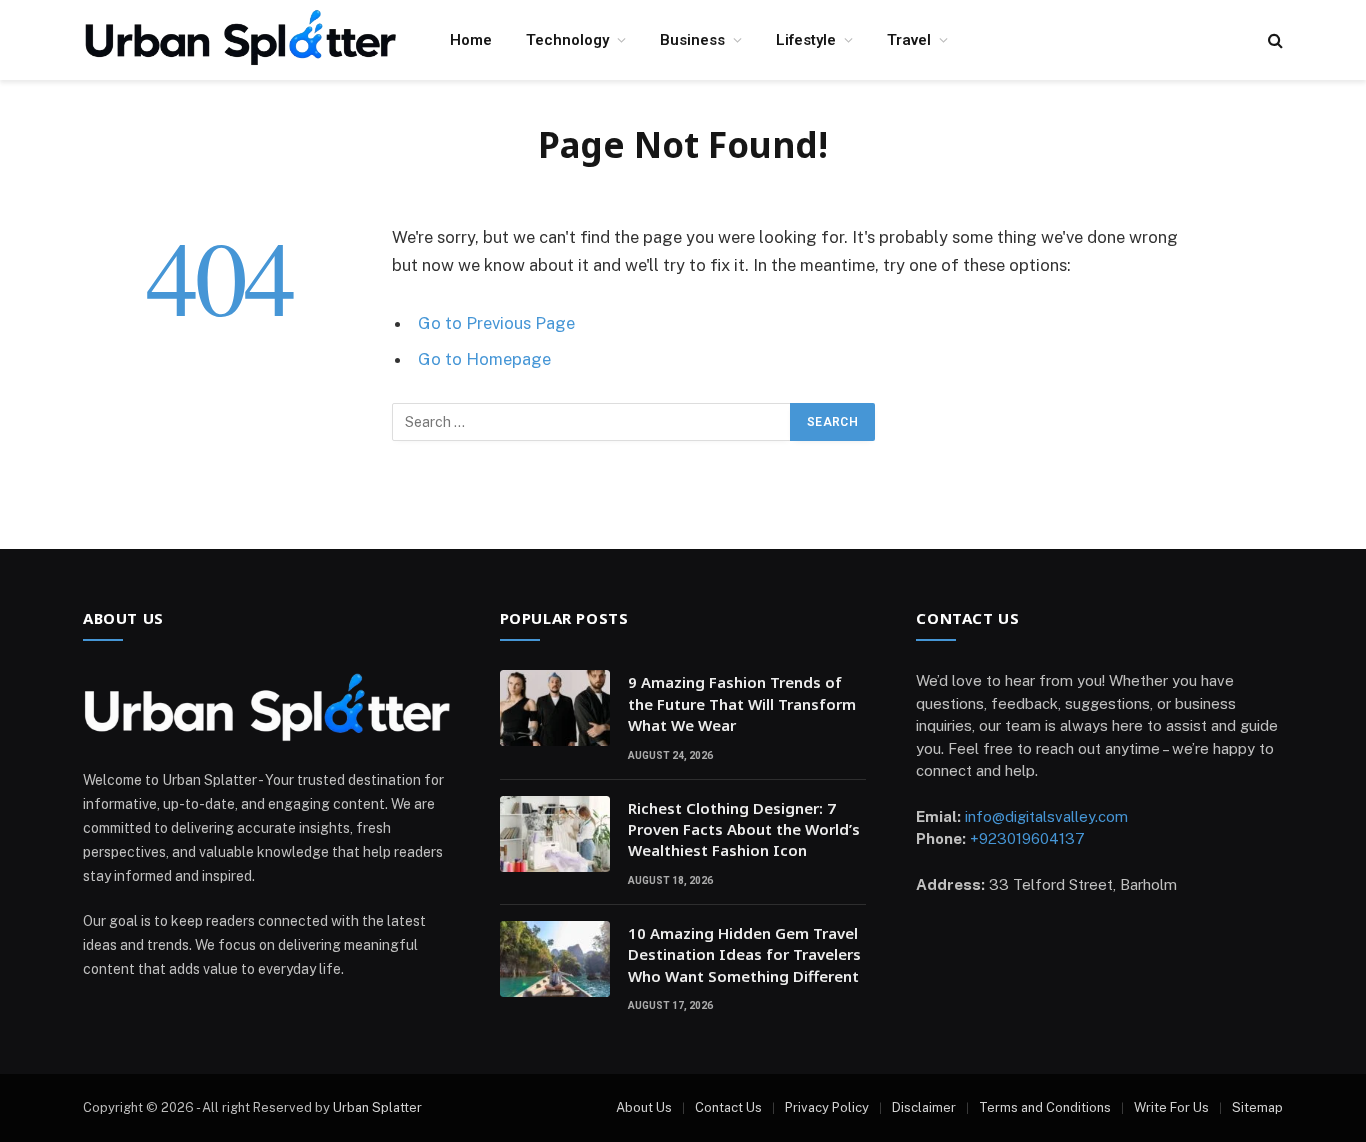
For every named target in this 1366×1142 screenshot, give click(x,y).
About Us (644, 1107)
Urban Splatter (377, 1107)
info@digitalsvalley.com (1046, 816)
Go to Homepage (484, 359)
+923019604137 (1027, 838)
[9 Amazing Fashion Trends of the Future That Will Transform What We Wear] (555, 708)
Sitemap (1257, 1107)
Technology (567, 40)
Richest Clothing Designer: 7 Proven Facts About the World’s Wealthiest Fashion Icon (744, 829)
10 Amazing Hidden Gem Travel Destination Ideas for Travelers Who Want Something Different (744, 954)
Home (471, 40)
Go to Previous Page (496, 323)
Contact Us (728, 1107)
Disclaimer (924, 1107)
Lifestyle (806, 40)
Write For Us (1171, 1107)
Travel (909, 40)
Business (692, 40)
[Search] (1273, 40)
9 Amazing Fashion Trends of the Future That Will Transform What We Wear (742, 703)
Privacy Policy (827, 1107)
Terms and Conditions (1045, 1107)
